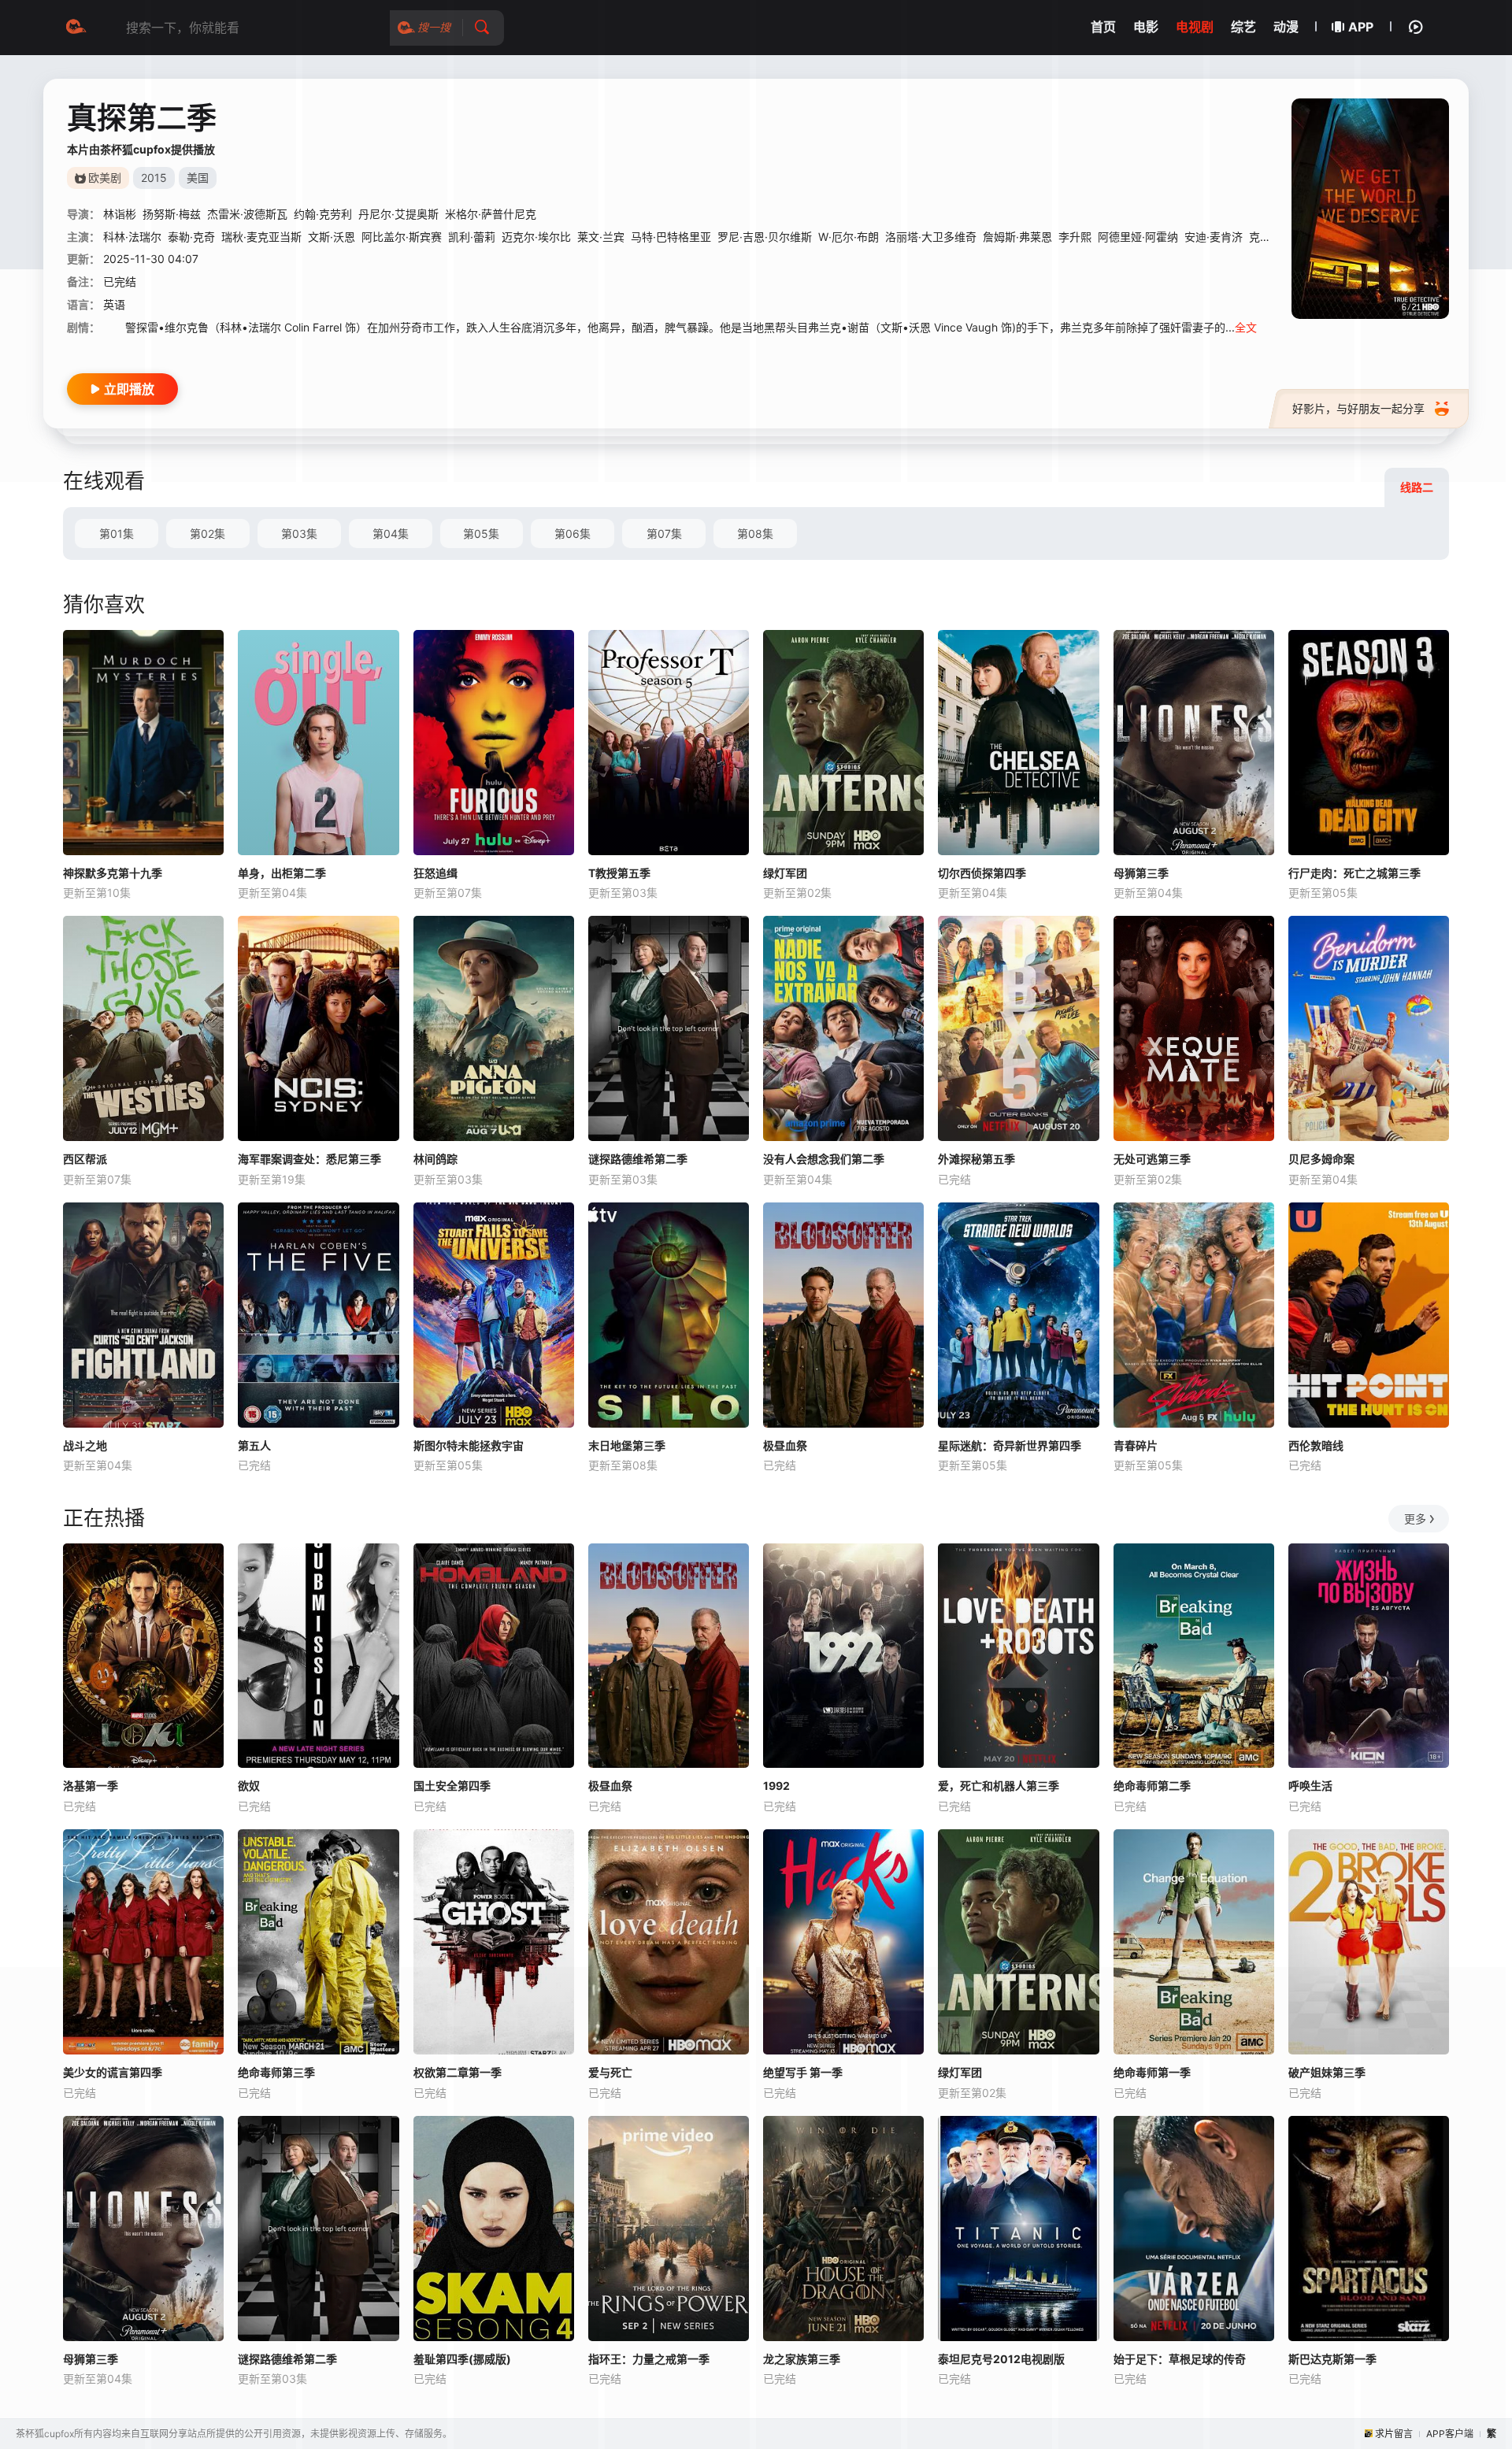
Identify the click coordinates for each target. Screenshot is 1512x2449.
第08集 (755, 534)
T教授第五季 (619, 873)
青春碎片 (1136, 1445)
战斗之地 (85, 1445)
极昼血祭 (785, 1445)
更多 (1415, 1519)
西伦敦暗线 (1316, 1445)
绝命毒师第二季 (1152, 1786)
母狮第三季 (1141, 873)
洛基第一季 (91, 1786)
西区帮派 (85, 1159)
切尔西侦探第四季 (982, 873)
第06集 (573, 534)
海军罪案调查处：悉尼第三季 (309, 1159)
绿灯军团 (785, 873)
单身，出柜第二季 (282, 873)
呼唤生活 (1310, 1786)
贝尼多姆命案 (1321, 1159)
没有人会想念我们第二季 (824, 1159)
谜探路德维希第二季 (638, 1159)
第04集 (391, 534)
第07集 (664, 534)
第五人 (254, 1445)
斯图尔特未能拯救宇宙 (469, 1445)
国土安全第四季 (452, 1786)
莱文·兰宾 (601, 237)
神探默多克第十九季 (113, 873)
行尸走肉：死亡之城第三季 (1354, 873)
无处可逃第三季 (1152, 1159)
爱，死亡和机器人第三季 (999, 1786)
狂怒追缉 (435, 873)
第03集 (299, 534)
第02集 (208, 534)
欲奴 (249, 1786)
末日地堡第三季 (627, 1445)
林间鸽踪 (435, 1159)
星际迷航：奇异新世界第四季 (1010, 1445)
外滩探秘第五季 (976, 1159)
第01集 (117, 534)
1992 (776, 1786)
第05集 (481, 534)
